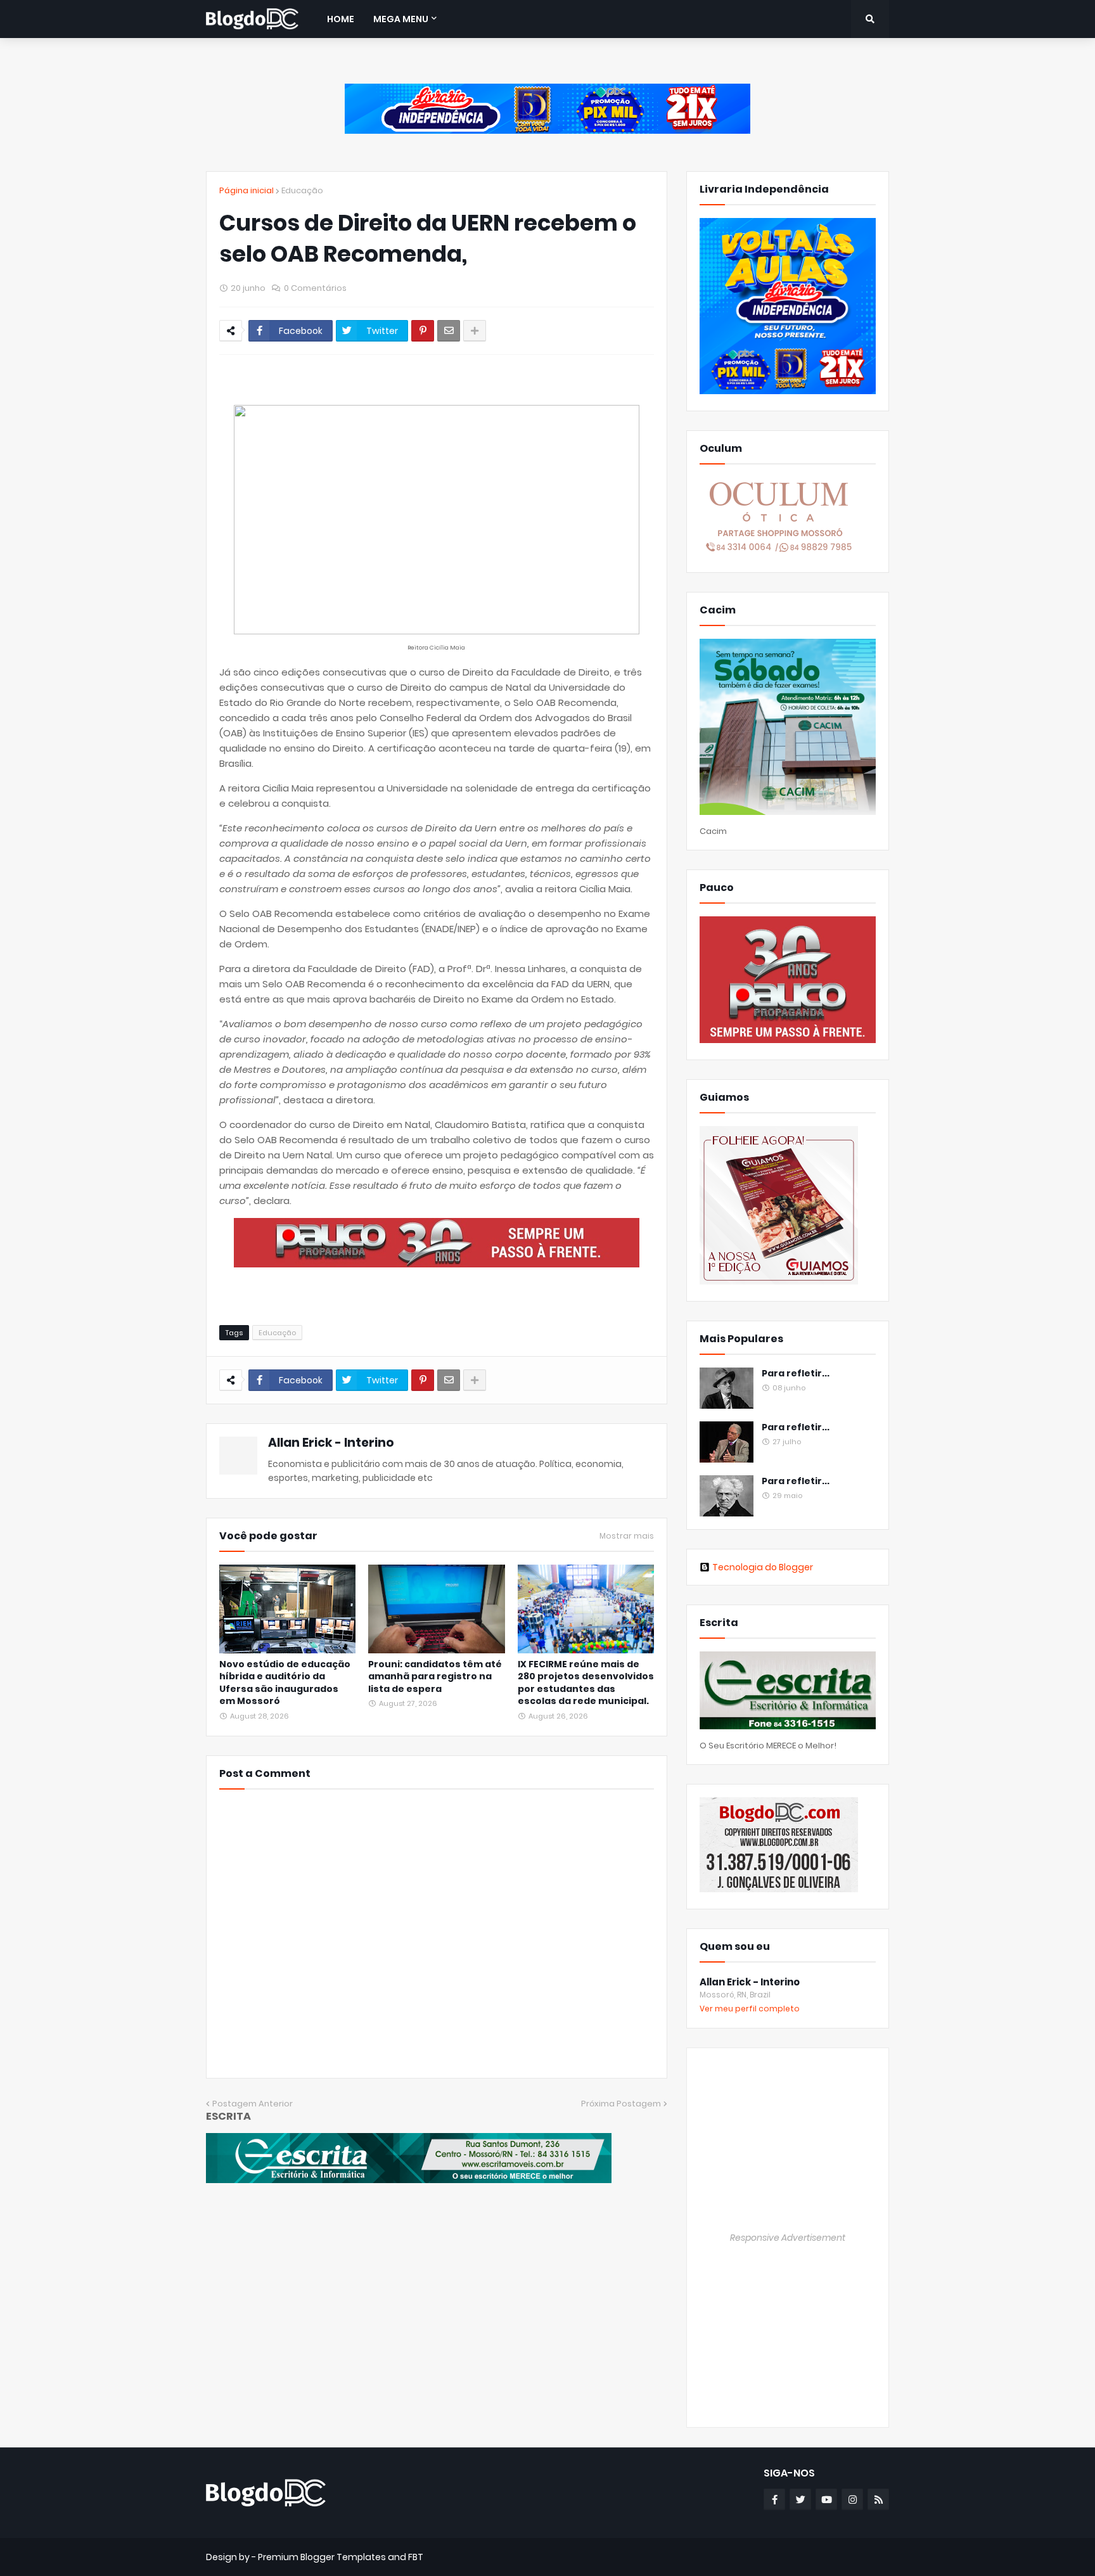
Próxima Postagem (621, 2104)
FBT (416, 2557)
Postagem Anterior (253, 2104)
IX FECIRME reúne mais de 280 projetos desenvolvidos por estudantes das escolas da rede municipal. (586, 1683)
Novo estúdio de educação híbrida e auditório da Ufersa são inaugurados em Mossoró (285, 1683)
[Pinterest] (423, 331)
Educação (302, 190)
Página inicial (247, 190)
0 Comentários (315, 288)
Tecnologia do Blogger (763, 1567)
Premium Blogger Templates (322, 2557)
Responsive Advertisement (788, 2238)
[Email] (449, 331)
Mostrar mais (627, 1536)
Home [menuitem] (341, 19)
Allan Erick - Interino (331, 1443)
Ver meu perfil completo (750, 2009)
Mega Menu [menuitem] (401, 19)
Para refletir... (796, 1374)
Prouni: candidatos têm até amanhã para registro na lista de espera (435, 1677)
